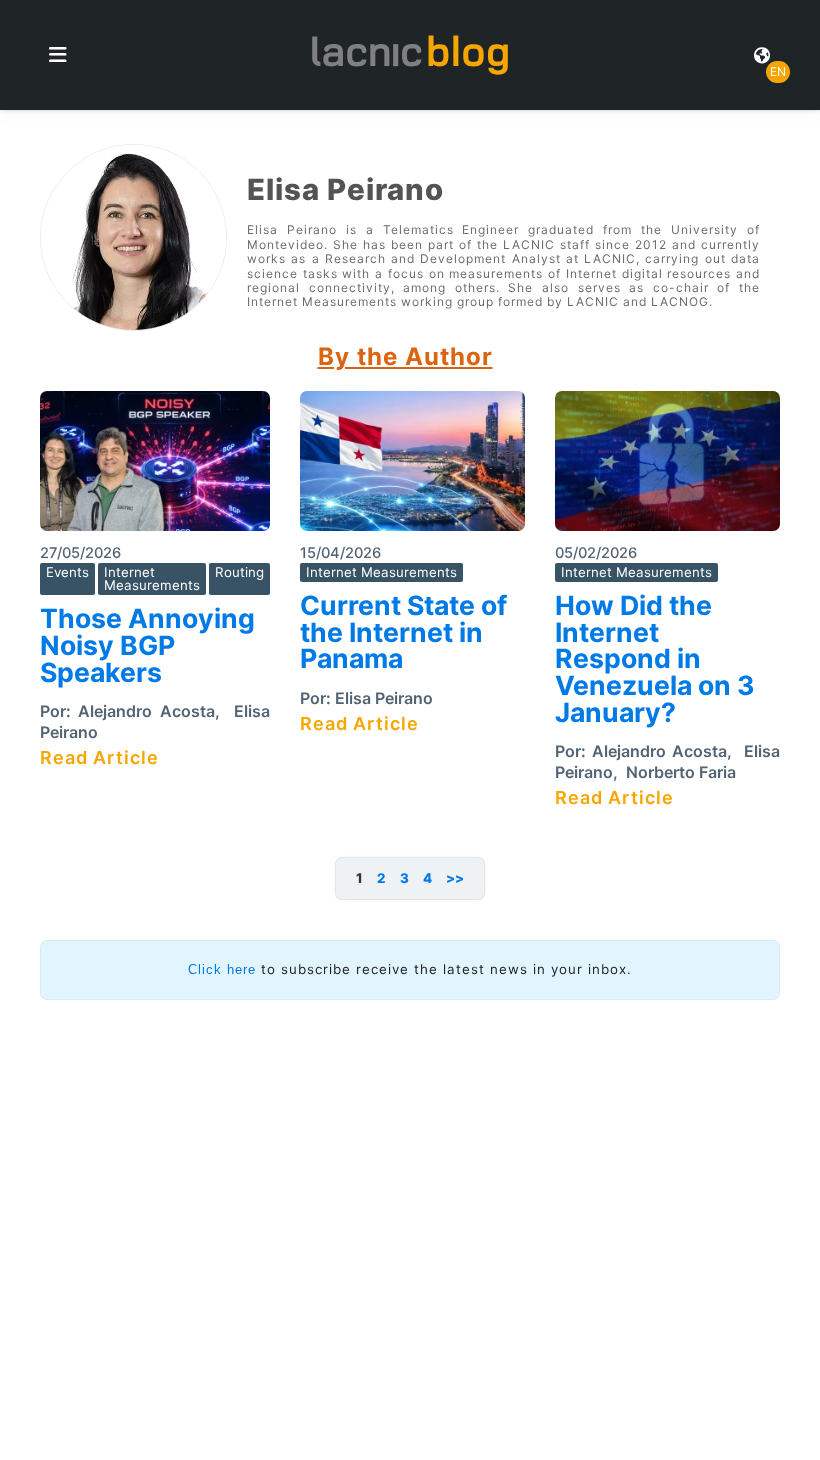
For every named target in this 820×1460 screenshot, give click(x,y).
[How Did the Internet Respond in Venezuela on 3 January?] (667, 467)
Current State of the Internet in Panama (403, 631)
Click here (222, 969)
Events (67, 572)
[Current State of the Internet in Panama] (412, 467)
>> (455, 878)
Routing (239, 572)
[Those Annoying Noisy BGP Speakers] (155, 467)
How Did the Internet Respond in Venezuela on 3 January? (655, 658)
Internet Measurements (152, 578)
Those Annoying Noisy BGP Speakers (147, 644)
